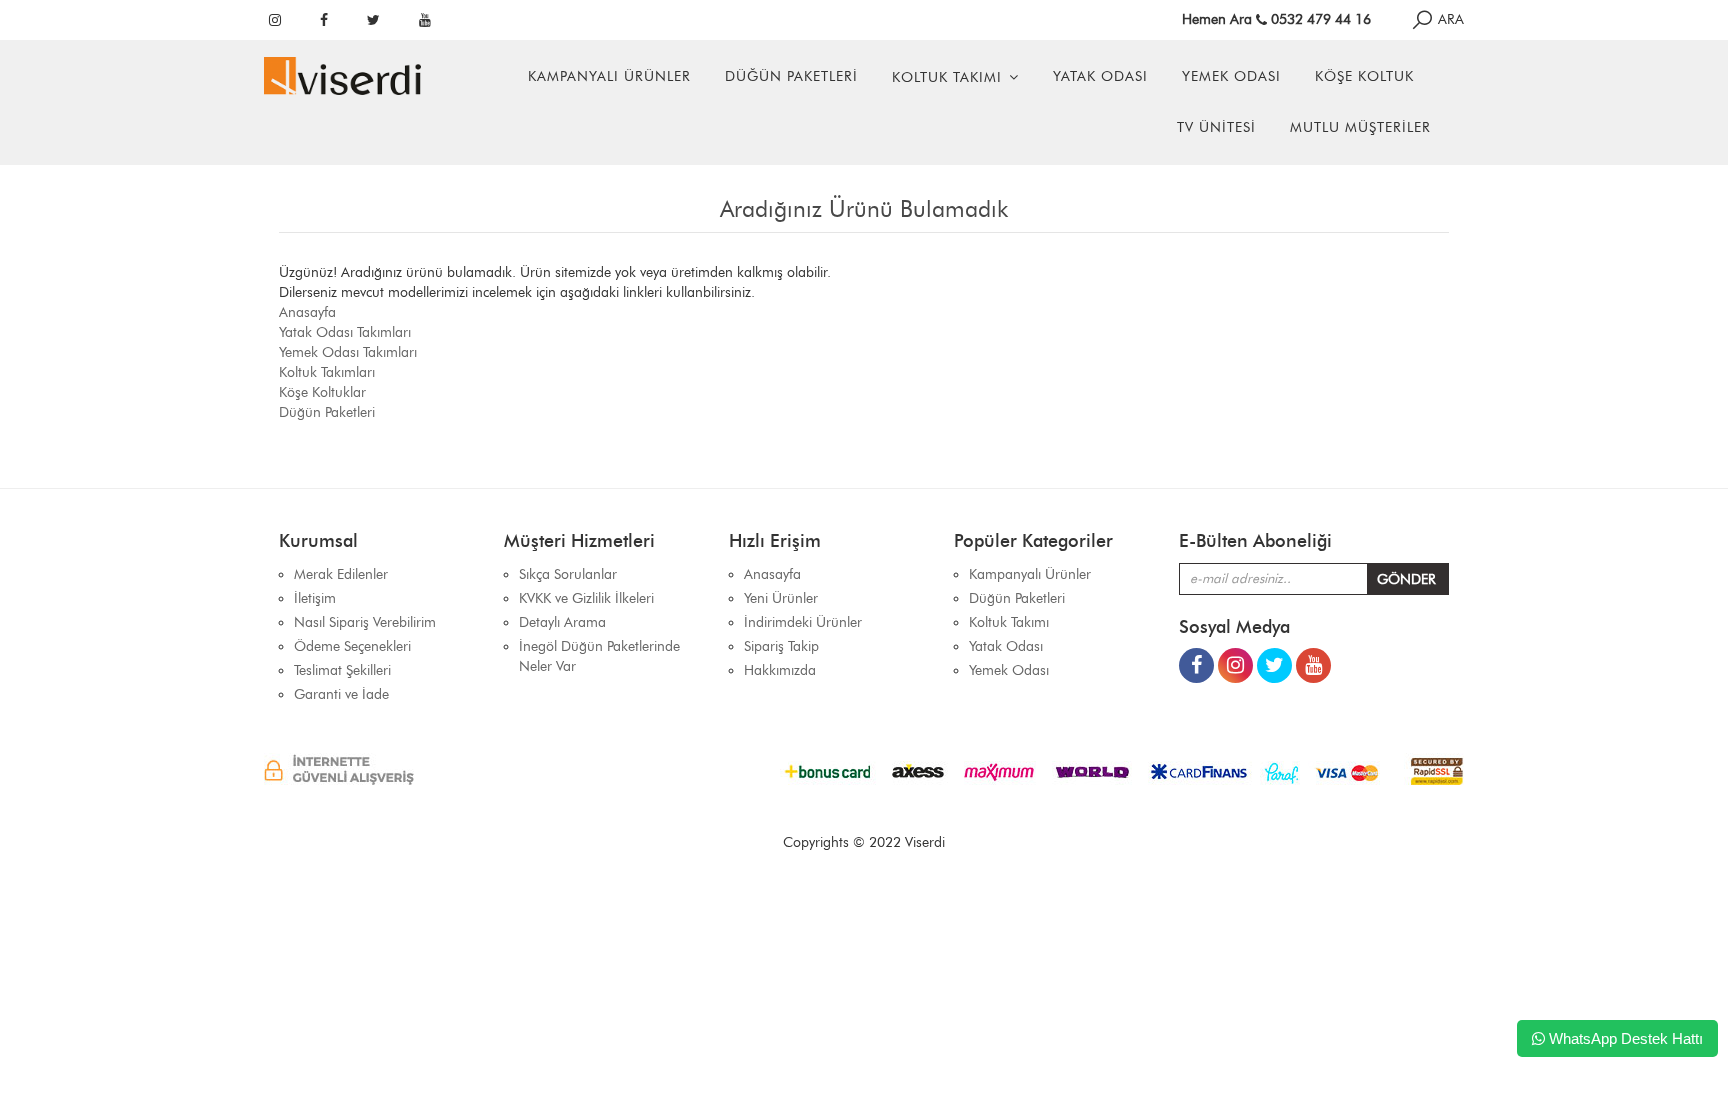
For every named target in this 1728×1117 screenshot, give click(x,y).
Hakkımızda (780, 670)
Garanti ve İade (341, 694)
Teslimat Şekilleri (342, 670)
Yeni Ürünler (781, 598)
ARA (1449, 19)
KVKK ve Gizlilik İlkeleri (586, 598)
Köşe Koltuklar (322, 392)
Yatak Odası (1100, 76)
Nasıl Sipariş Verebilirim (365, 622)
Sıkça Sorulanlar (568, 574)
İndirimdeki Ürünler (803, 622)
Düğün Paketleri (791, 76)
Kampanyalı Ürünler (609, 76)
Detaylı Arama (562, 622)
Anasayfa (307, 312)
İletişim (315, 598)
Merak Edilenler (341, 574)
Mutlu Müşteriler (1360, 127)
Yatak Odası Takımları (345, 332)
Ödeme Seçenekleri (352, 646)
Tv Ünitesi (1216, 127)
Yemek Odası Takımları (348, 352)
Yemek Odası (1231, 76)
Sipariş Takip (781, 646)
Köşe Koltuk (1364, 76)
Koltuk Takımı (947, 77)
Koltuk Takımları (327, 372)
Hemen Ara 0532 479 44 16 (1276, 19)
